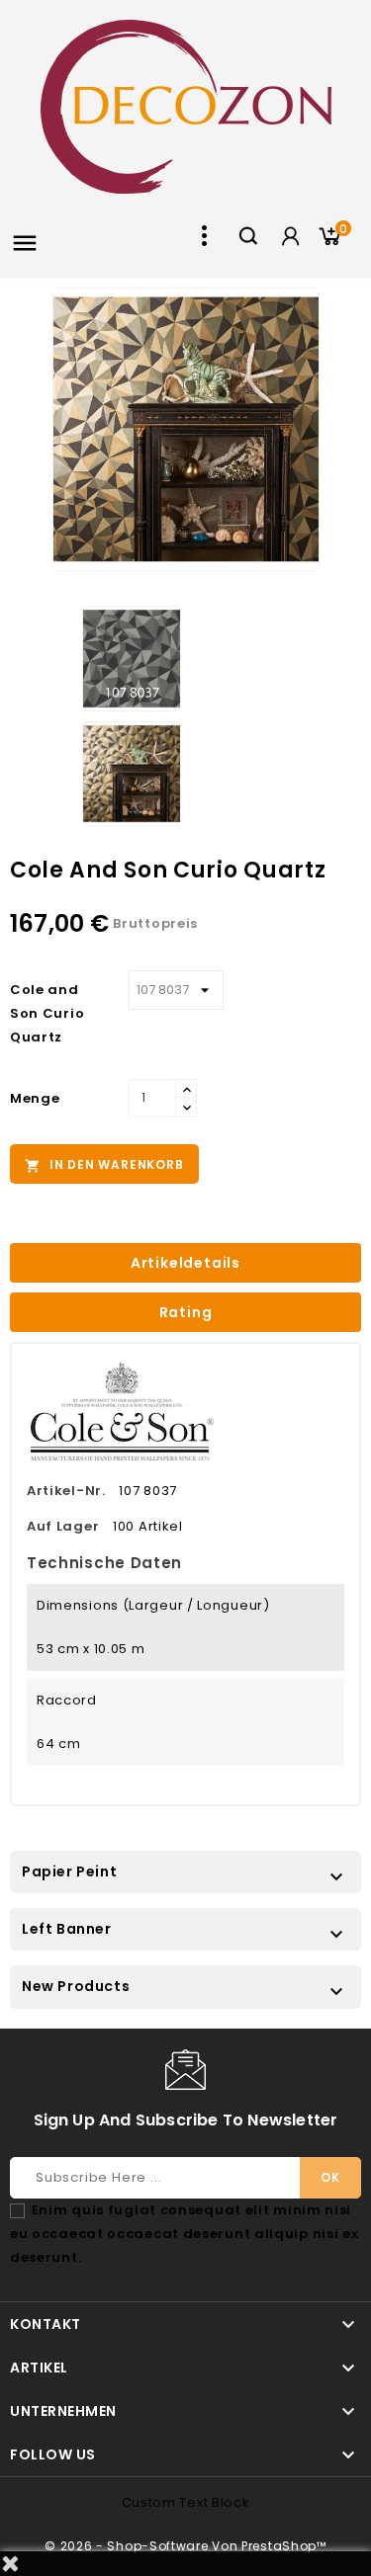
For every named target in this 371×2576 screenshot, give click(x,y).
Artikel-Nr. (66, 1491)
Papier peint (69, 1871)
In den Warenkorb (104, 1165)
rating (186, 1312)
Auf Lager (63, 1526)
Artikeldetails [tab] (185, 1263)
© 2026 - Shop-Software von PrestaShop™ (185, 2546)
